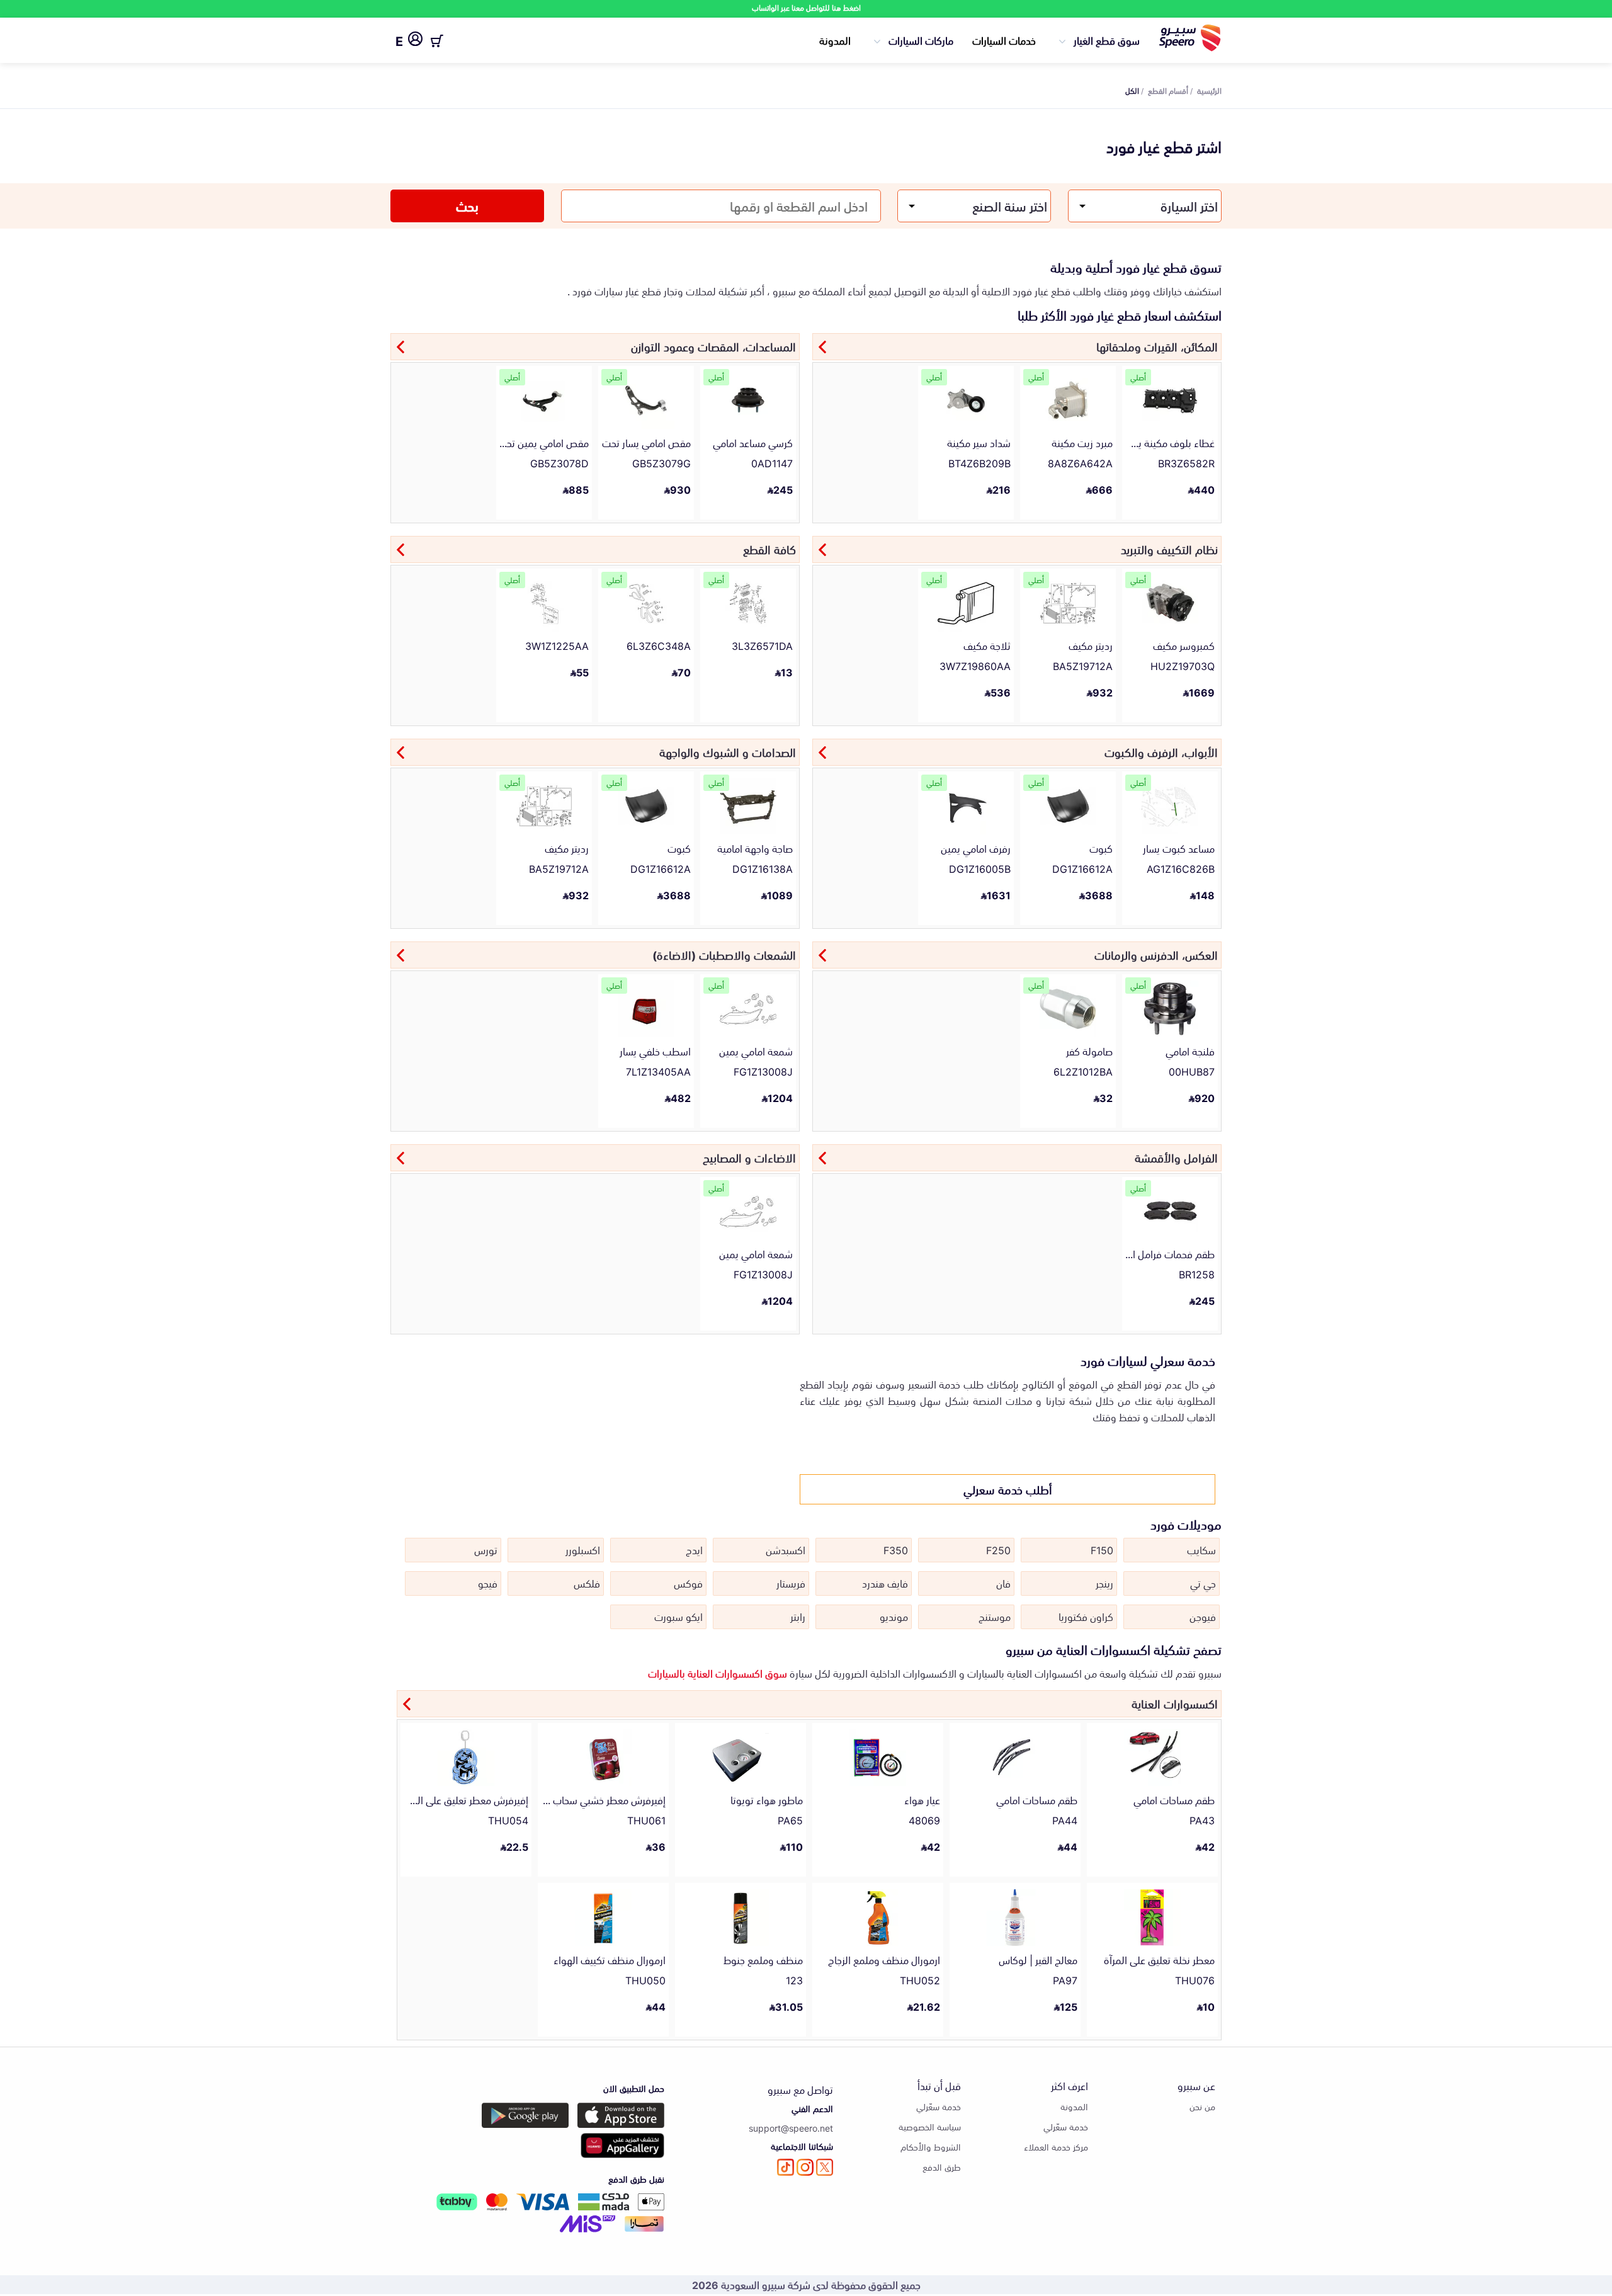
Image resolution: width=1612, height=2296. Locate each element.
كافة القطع (769, 548)
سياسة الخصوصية (930, 2126)
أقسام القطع (1168, 90)
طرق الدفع (942, 2167)
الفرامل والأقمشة (1176, 1157)
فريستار (791, 1583)
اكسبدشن (786, 1549)
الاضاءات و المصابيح (749, 1157)
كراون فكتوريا (1086, 1616)
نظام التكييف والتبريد (1169, 548)
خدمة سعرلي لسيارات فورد (1148, 1360)
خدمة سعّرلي (1066, 2126)
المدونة (835, 40)
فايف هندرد (885, 1583)
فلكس (587, 1583)
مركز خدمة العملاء (1056, 2146)
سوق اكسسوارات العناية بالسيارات (718, 1673)
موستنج (995, 1616)
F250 (998, 1549)
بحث (467, 205)
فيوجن (1203, 1616)
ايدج (694, 1549)
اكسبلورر (583, 1549)
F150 (1102, 1549)
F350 (896, 1549)
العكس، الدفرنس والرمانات (1156, 954)
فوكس (688, 1583)
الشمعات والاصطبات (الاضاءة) (724, 954)
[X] (825, 2167)
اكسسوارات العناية (1175, 1703)
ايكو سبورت (678, 1616)
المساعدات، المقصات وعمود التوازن (713, 346)
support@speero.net (791, 2128)
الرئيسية (1209, 90)
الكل (1132, 90)
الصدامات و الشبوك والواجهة (728, 751)
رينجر (1104, 1583)
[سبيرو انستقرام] (805, 2167)
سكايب (1201, 1549)
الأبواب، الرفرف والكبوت (1161, 751)
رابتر (798, 1616)
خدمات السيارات (1004, 40)
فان (1003, 1583)
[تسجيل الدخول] (415, 41)
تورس (486, 1549)
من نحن (1202, 2106)
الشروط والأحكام (931, 2146)
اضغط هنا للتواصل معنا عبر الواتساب (806, 7)
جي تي (1203, 1583)
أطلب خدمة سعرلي (1008, 1489)
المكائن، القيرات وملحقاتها (1157, 346)
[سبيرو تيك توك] (786, 2167)
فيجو (488, 1583)
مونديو (894, 1616)
